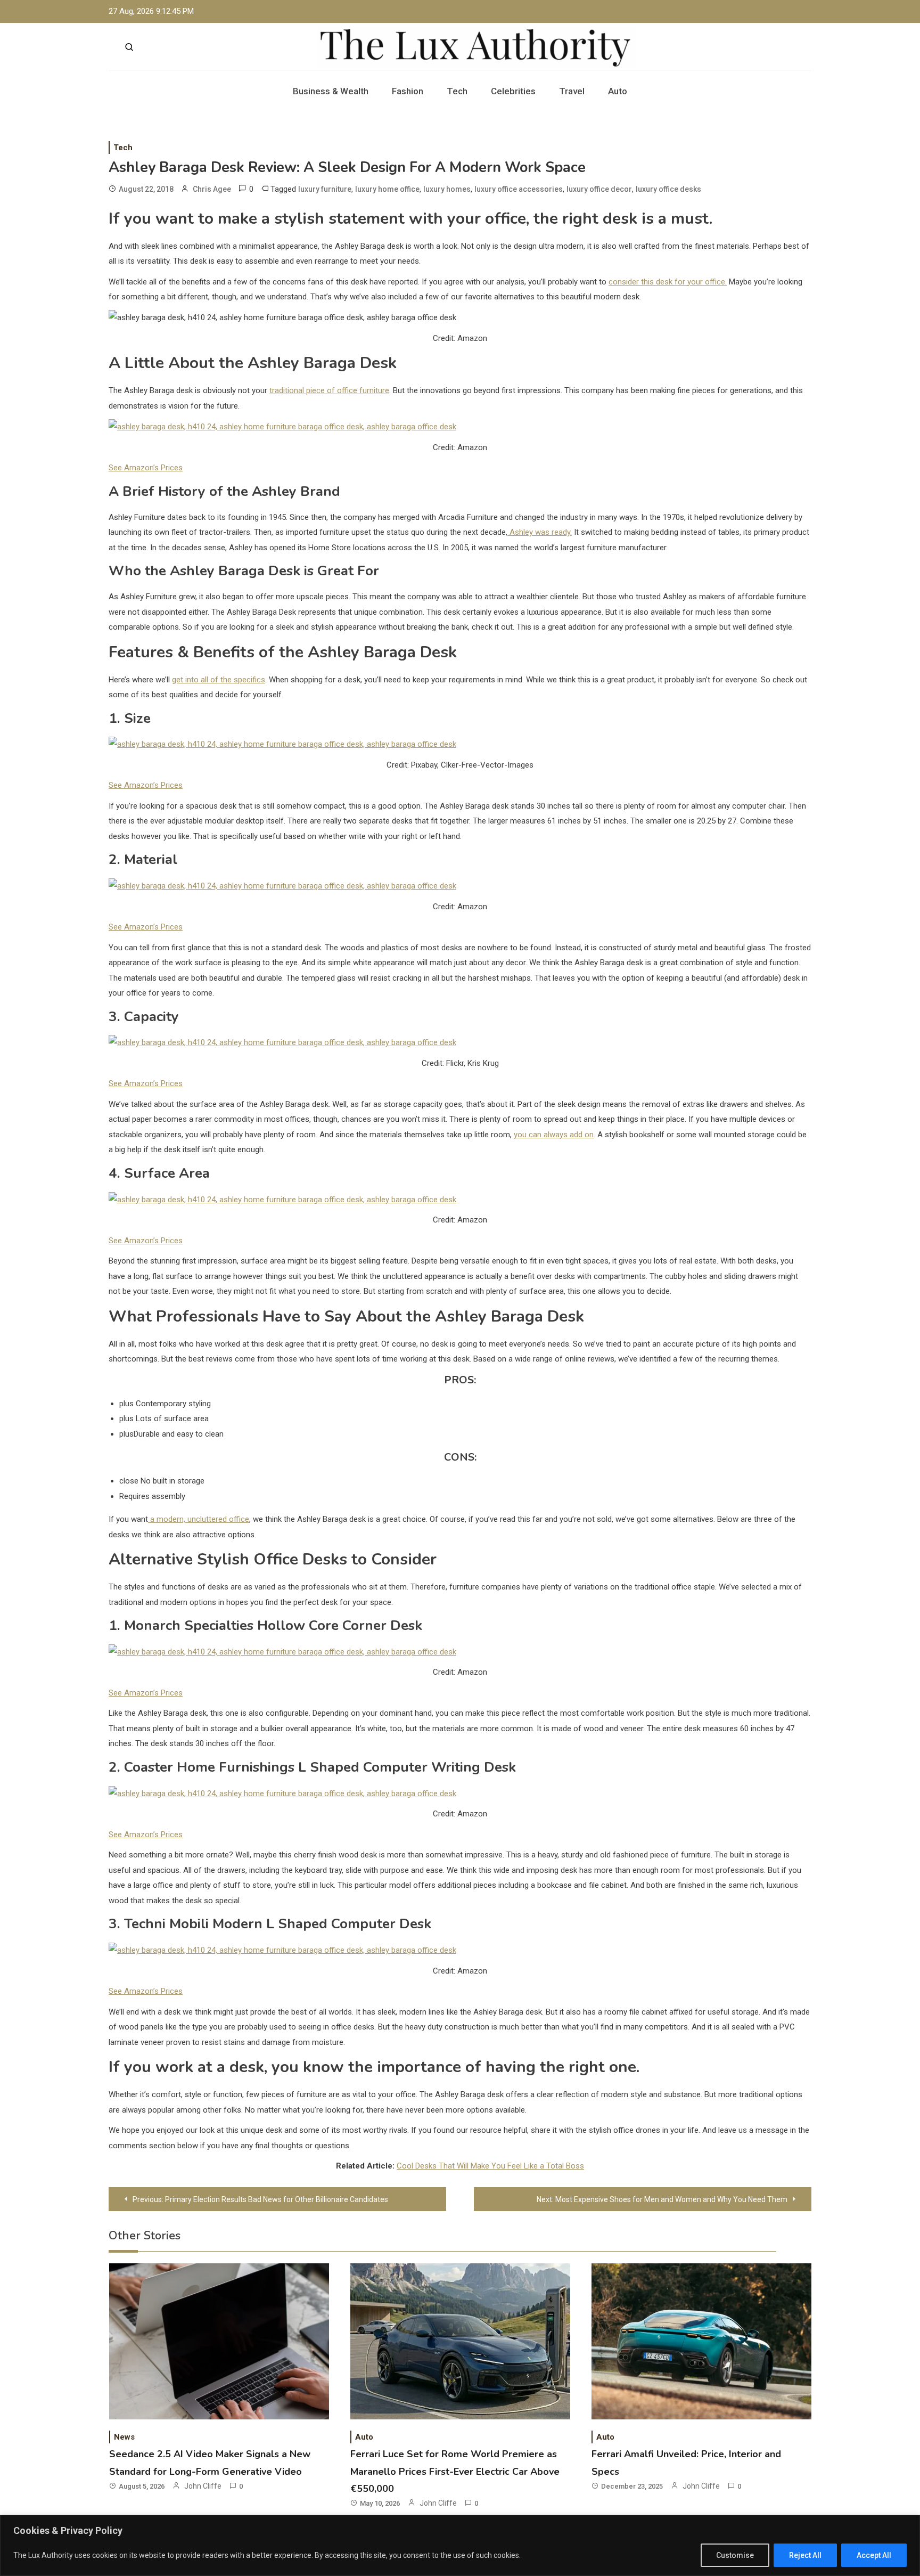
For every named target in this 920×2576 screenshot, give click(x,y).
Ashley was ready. (540, 532)
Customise (735, 2555)
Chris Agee (212, 189)
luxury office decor (599, 189)
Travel (572, 91)
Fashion (408, 91)
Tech (457, 91)
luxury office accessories (519, 189)
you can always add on (554, 1135)
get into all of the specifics (219, 680)
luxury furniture (325, 189)
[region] (460, 2545)
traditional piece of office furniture (329, 390)
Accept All (874, 2555)
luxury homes (447, 189)
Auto (618, 91)
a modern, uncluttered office (199, 1519)
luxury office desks (668, 189)
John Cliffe (203, 2486)
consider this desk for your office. (668, 282)
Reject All (805, 2555)
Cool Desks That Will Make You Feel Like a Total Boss (490, 2166)
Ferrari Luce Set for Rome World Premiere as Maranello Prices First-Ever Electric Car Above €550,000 (455, 2471)
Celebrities (513, 91)
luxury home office (387, 189)
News (124, 2437)
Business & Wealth (331, 91)
